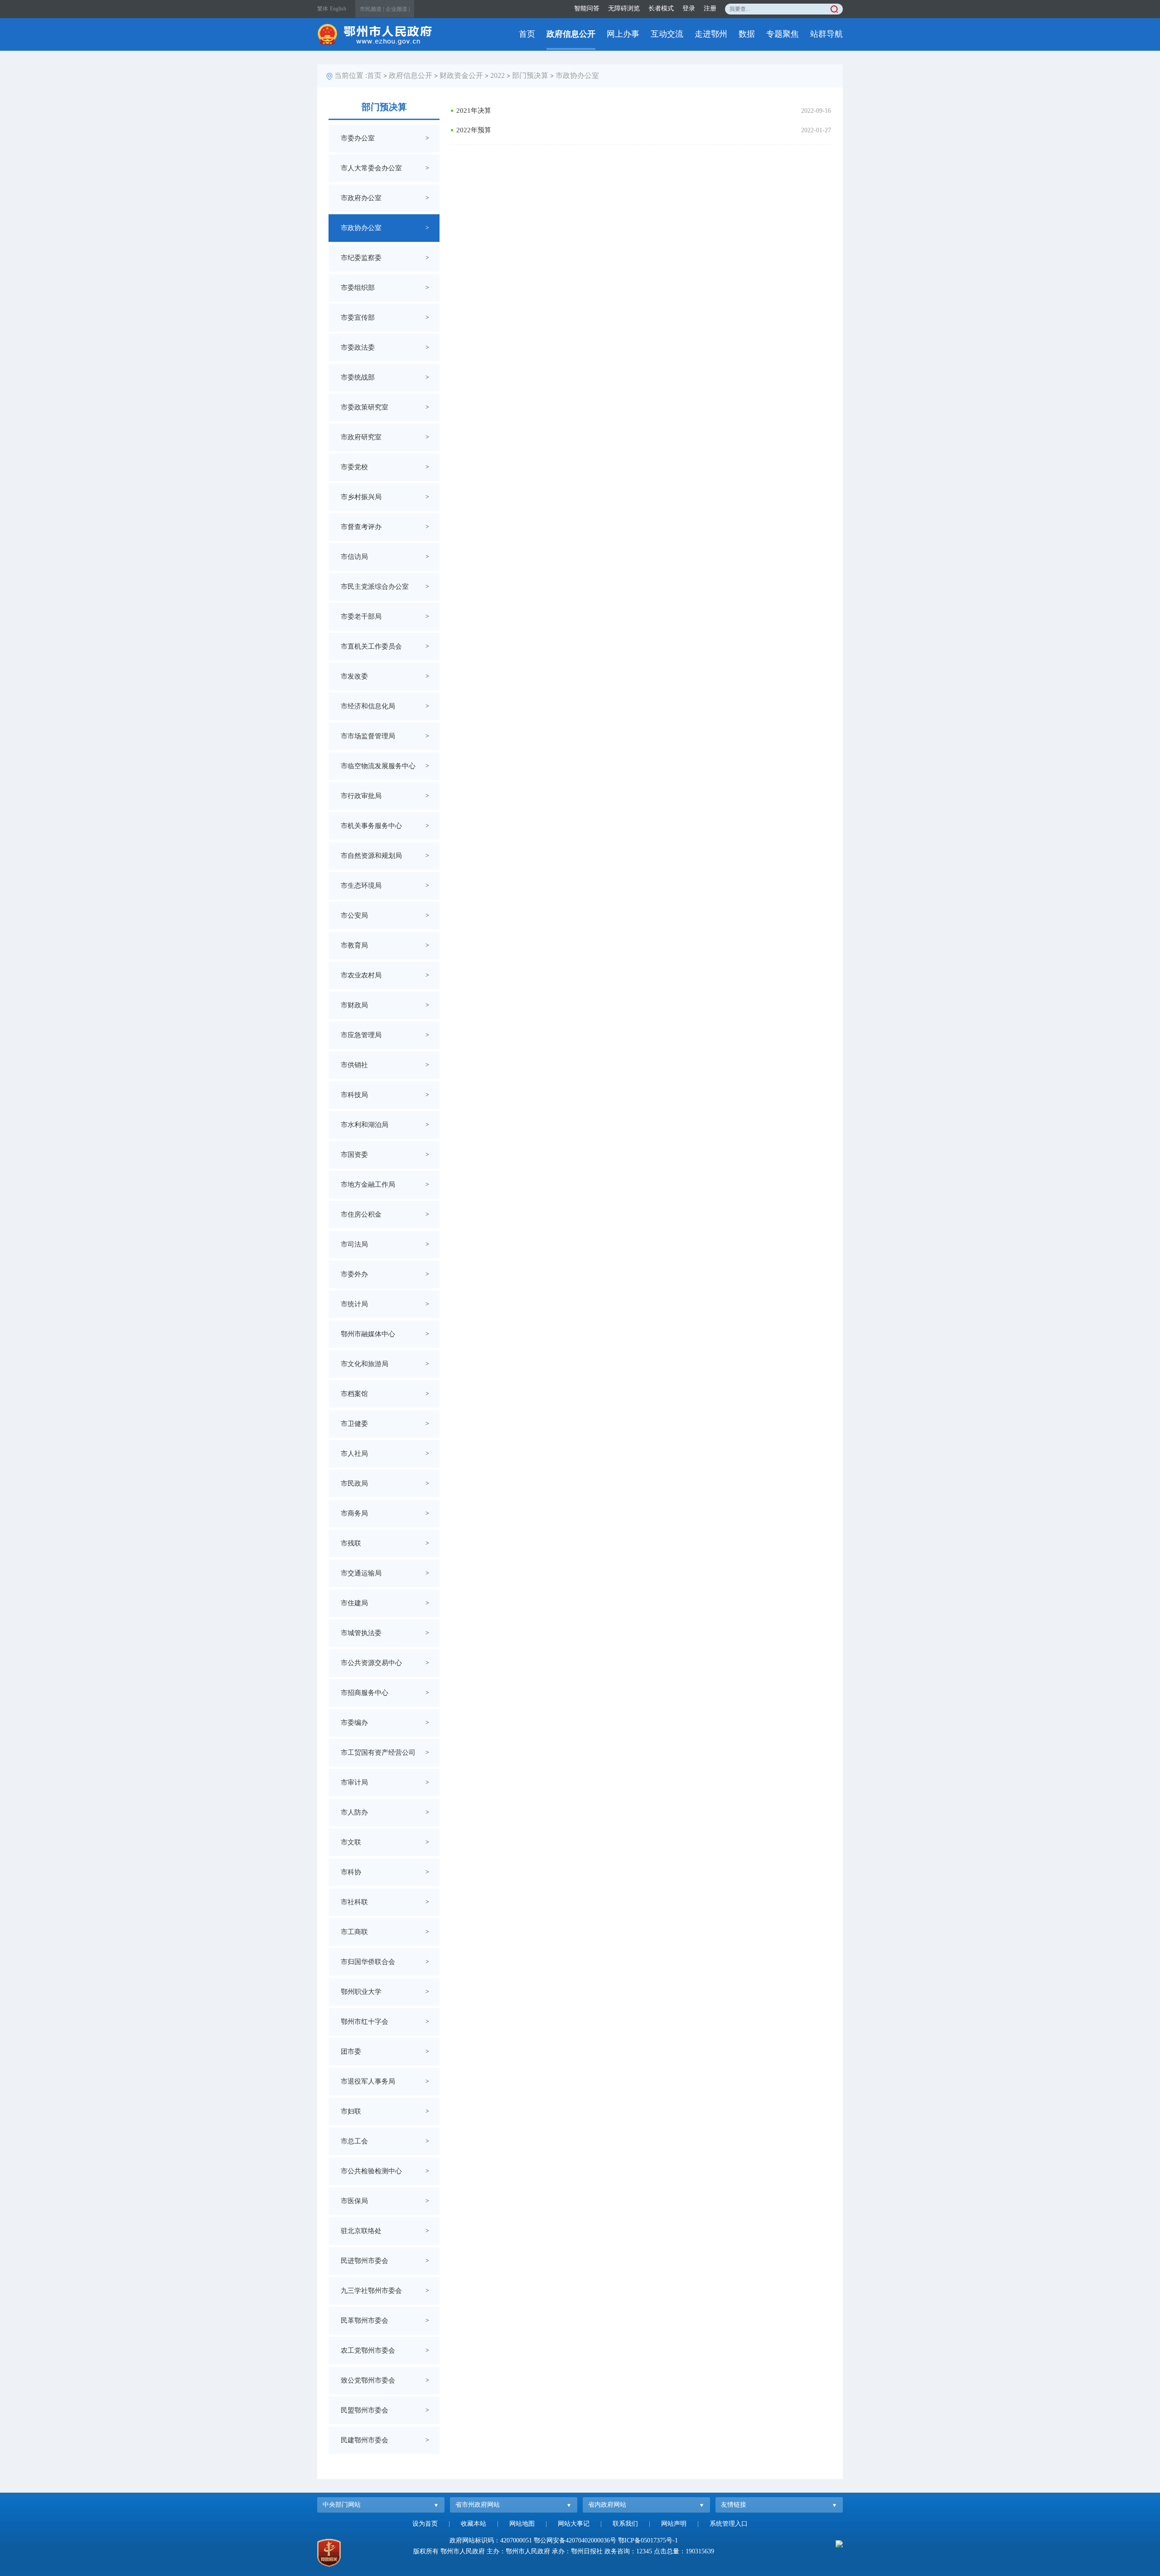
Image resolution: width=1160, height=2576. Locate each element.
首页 (527, 34)
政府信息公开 (571, 34)
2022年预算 (474, 130)
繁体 (323, 9)
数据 (747, 34)
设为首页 (425, 2524)
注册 (710, 8)
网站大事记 (574, 2524)
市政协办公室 (577, 75)
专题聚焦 (783, 34)
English (338, 9)
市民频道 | (372, 9)
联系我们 (625, 2524)
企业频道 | (398, 9)
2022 (498, 75)
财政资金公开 (461, 75)
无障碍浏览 (624, 8)
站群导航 (826, 34)
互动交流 (667, 34)
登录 (689, 8)
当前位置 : (351, 75)
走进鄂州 (711, 34)
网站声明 (674, 2524)
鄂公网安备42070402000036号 (575, 2540)
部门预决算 (530, 75)
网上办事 (623, 34)
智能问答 (587, 8)
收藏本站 (474, 2524)
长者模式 (661, 8)
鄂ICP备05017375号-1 (648, 2540)
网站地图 (522, 2524)
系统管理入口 (729, 2524)
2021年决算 (474, 111)
